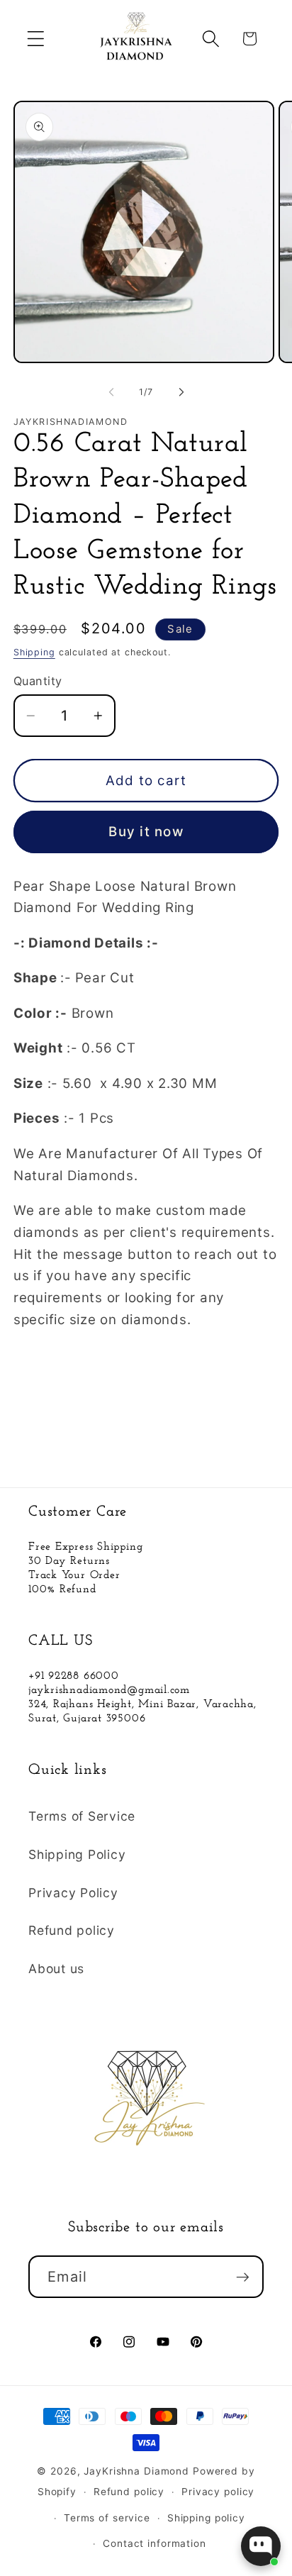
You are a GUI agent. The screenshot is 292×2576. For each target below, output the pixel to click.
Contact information (155, 2543)
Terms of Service (82, 1816)
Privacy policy (218, 2492)
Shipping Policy (77, 1854)
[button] (36, 39)
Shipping (34, 652)
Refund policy (72, 1930)
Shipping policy (206, 2518)
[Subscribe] (243, 2277)
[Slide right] (181, 392)
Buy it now (146, 832)
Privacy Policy (73, 1893)
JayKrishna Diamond (136, 2471)
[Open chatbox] (261, 2546)
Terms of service (107, 2518)
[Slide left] (111, 392)
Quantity (38, 681)
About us (56, 1969)
